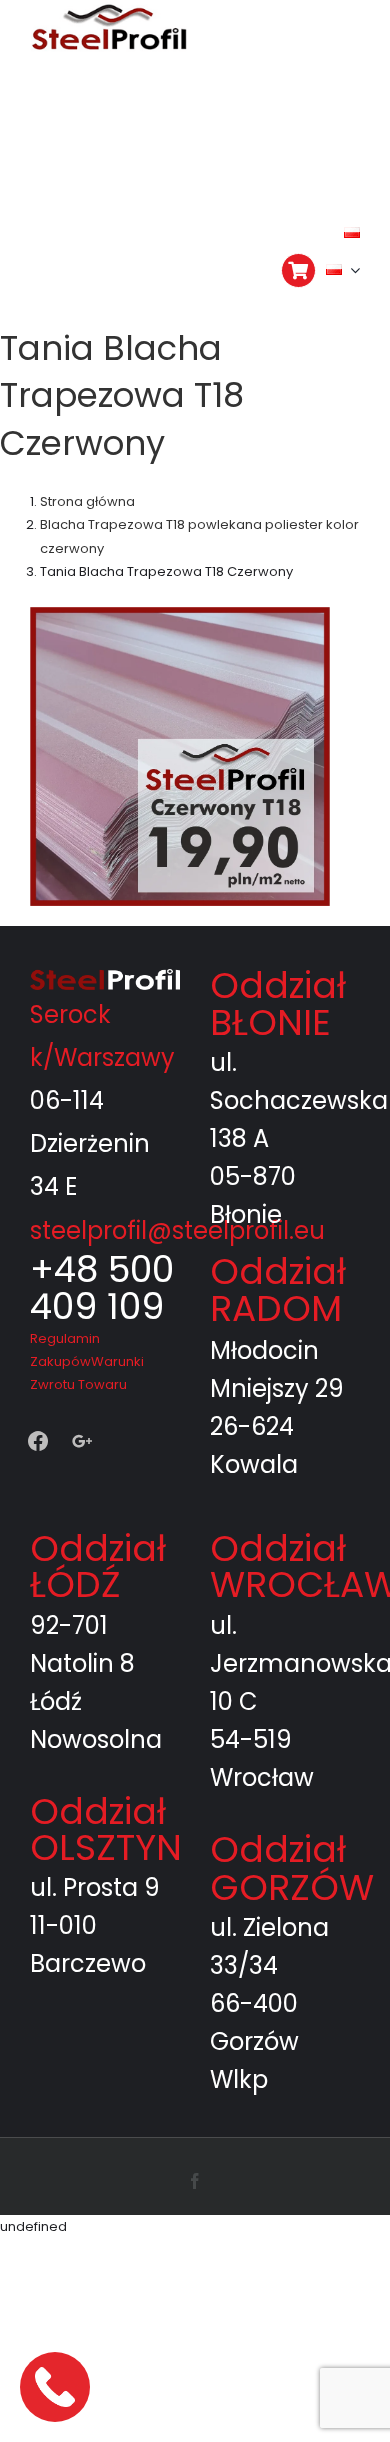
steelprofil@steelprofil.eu (177, 1152)
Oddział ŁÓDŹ (98, 1488)
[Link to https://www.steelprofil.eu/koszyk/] (298, 270)
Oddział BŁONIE (278, 926)
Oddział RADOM (278, 1212)
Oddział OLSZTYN (106, 1751)
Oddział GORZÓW (292, 1790)
